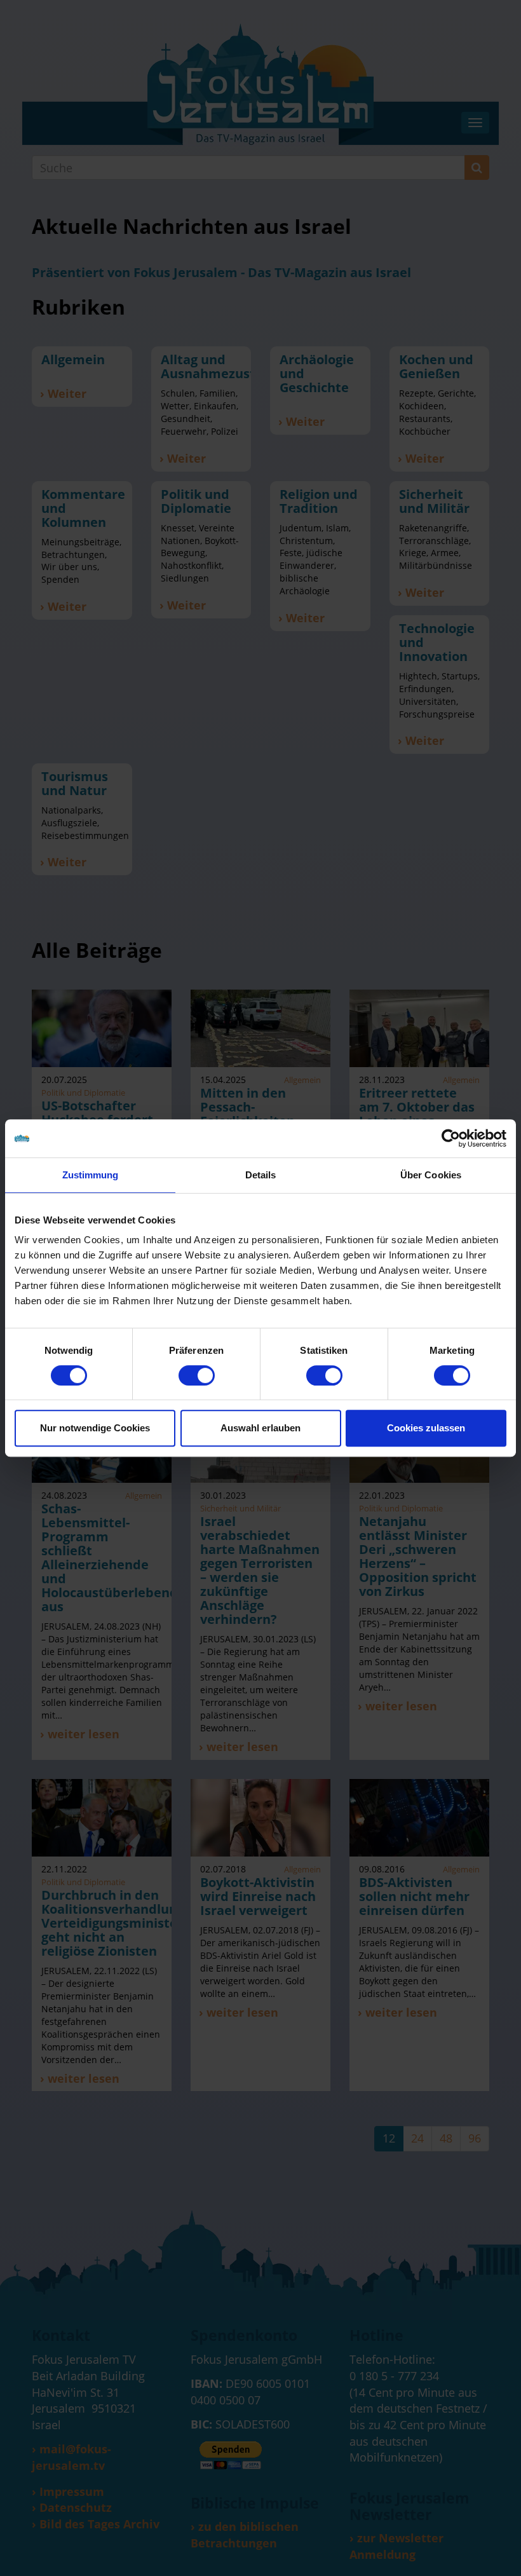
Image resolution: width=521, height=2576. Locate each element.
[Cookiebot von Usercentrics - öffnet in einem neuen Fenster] (451, 1138)
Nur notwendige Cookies (95, 1428)
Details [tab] (261, 1175)
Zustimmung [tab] (91, 1175)
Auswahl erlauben (260, 1428)
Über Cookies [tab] (431, 1175)
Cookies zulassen (426, 1428)
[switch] (197, 1375)
